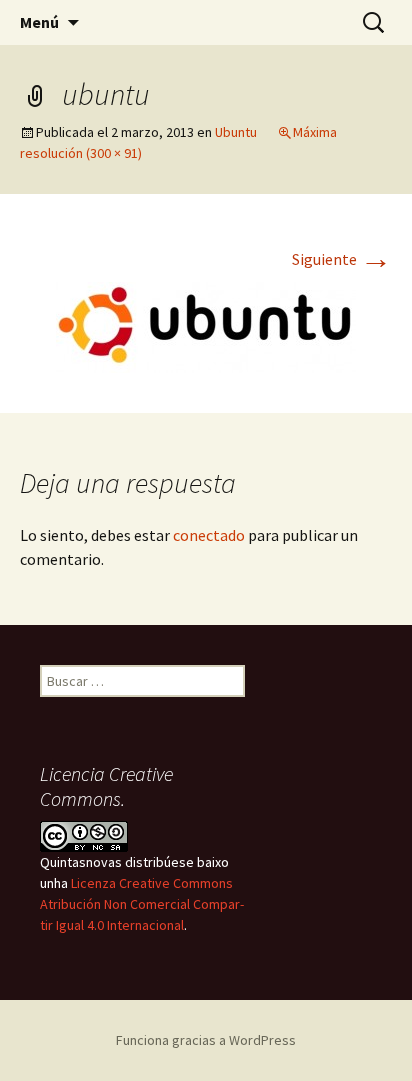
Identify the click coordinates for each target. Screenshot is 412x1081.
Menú (39, 22)
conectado (209, 535)
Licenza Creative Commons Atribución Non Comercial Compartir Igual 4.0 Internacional (142, 904)
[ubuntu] (206, 325)
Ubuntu (236, 132)
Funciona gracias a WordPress (206, 1040)
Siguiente (342, 259)
